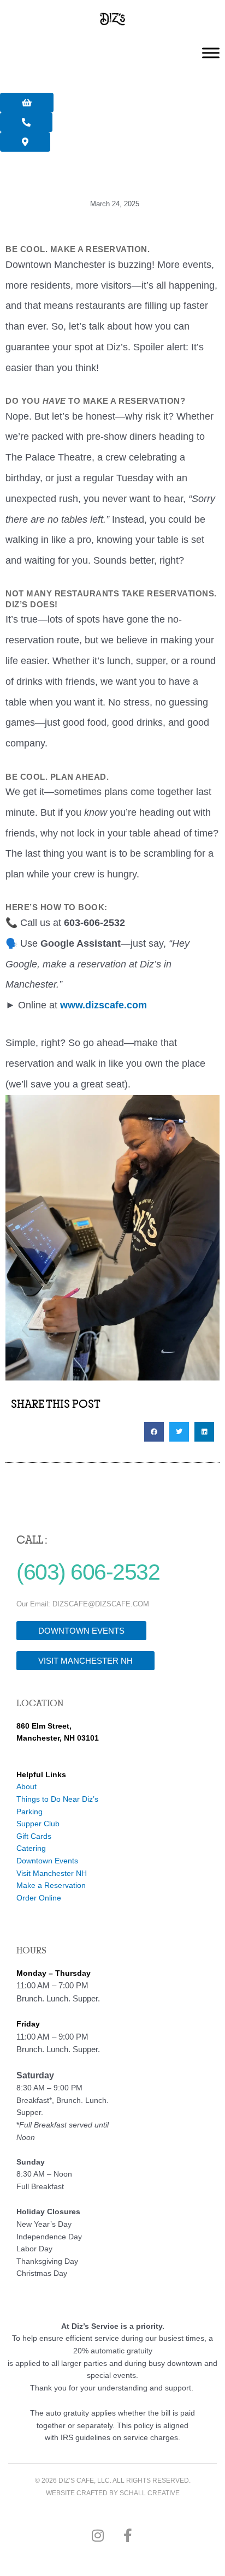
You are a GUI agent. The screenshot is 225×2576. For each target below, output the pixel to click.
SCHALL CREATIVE (150, 2493)
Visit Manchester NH (52, 1873)
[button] (154, 1432)
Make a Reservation (51, 1885)
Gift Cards (34, 1836)
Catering (31, 1848)
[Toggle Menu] (211, 53)
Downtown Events (47, 1861)
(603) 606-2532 (88, 1572)
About (26, 1787)
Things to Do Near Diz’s (57, 1799)
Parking (29, 1812)
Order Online (39, 1898)
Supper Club (38, 1824)
